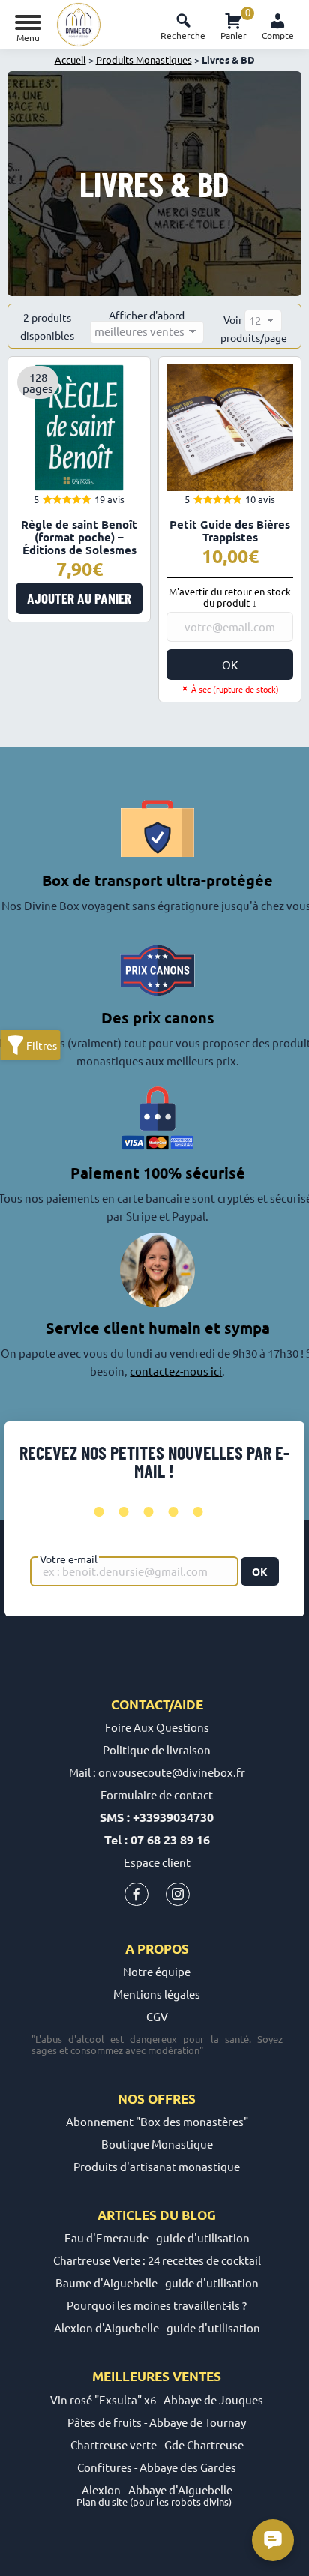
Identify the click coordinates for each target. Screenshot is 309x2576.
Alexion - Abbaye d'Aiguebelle (157, 2489)
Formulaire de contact (157, 1794)
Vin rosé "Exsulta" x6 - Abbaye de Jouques (157, 2399)
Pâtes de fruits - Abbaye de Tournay (157, 2422)
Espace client (157, 1862)
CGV (157, 2016)
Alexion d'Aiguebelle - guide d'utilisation (157, 2327)
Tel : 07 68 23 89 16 (157, 1839)
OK (230, 665)
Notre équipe (157, 1971)
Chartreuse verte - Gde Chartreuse (157, 2444)
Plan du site (102, 2501)
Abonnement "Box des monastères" (157, 2121)
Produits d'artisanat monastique (157, 2166)
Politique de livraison (157, 1749)
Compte (278, 35)
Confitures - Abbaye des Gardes (157, 2467)
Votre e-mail (69, 1559)
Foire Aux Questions (157, 1727)
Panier (234, 24)
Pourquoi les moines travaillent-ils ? (157, 2305)
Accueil (70, 60)
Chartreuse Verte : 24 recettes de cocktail (157, 2260)
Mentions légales (157, 1994)
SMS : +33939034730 (157, 1817)
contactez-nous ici (176, 1371)
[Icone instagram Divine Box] (178, 1897)
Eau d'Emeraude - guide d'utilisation (157, 2238)
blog (199, 2215)
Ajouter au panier (79, 598)
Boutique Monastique (157, 2144)
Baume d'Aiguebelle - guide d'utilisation (157, 2282)
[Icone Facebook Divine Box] (136, 1897)
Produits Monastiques (144, 60)
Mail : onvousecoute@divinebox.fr (157, 1772)
